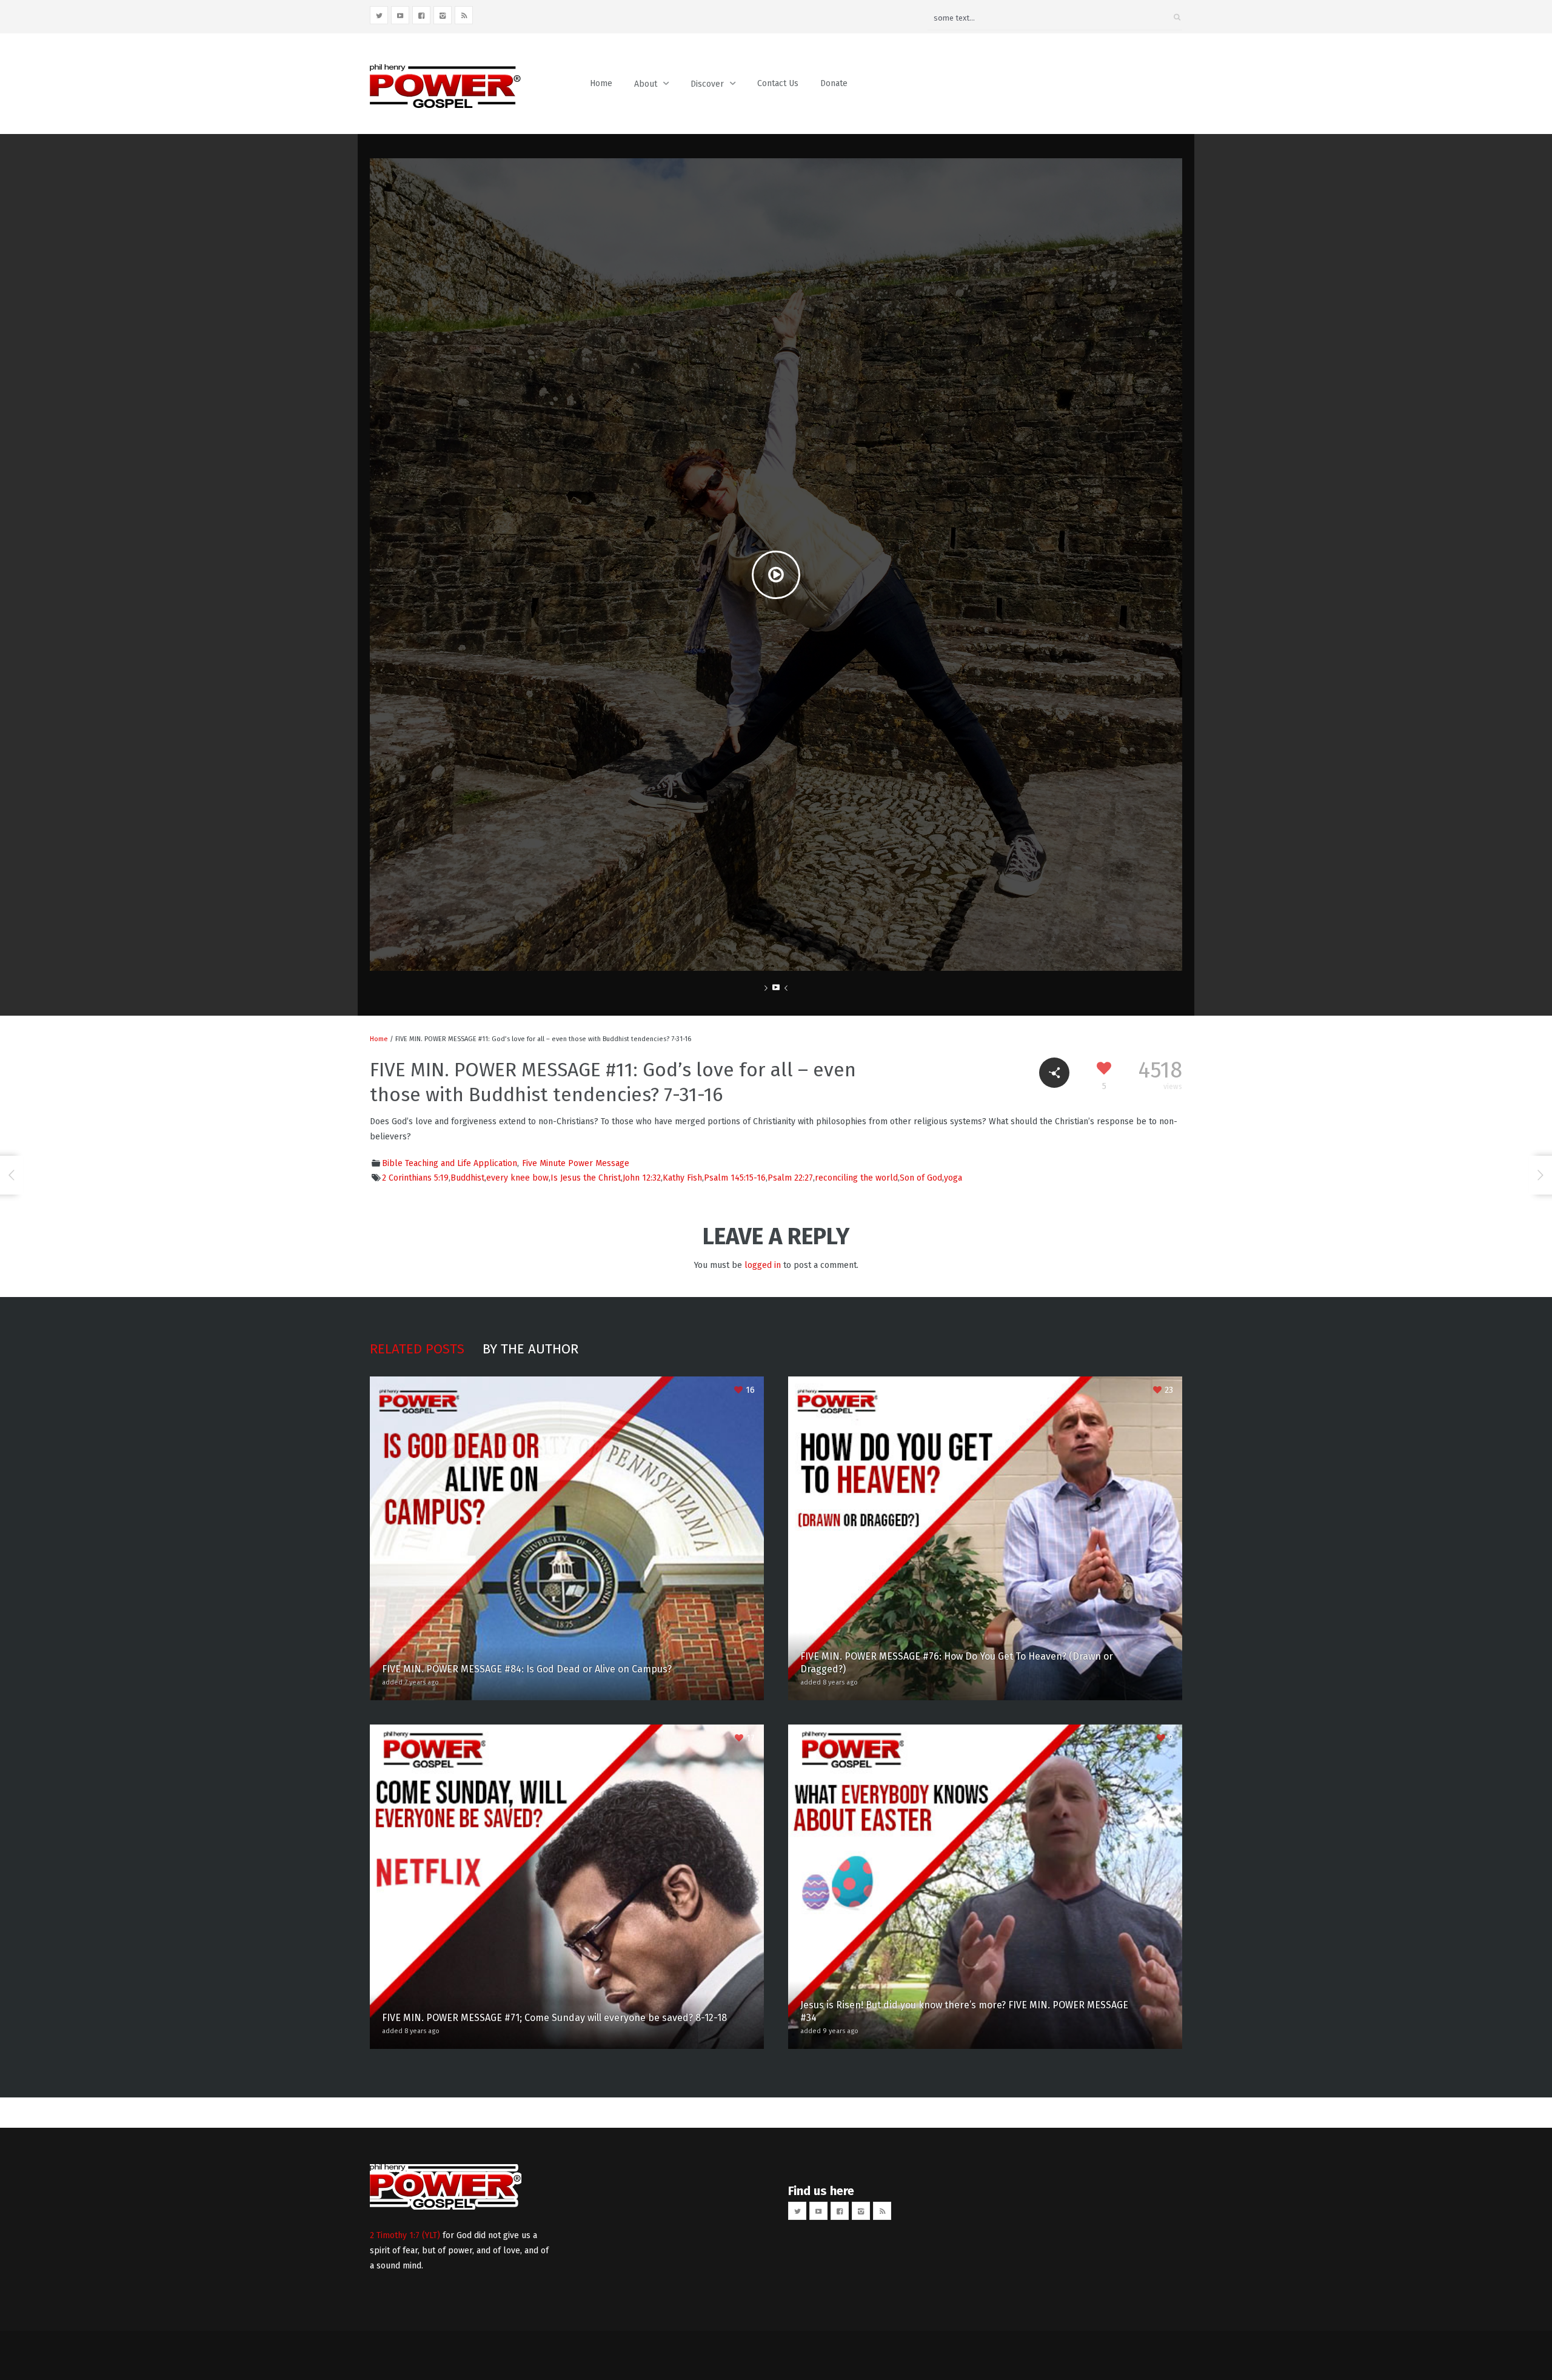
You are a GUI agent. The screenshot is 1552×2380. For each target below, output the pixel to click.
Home (601, 83)
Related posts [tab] (417, 1349)
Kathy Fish (682, 1178)
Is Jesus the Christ (586, 1178)
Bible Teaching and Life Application (450, 1163)
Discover (707, 84)
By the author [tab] (530, 1349)
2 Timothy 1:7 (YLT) (405, 2235)
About (646, 84)
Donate (834, 83)
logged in (763, 1265)
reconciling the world (856, 1178)
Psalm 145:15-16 (735, 1178)
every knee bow (517, 1178)
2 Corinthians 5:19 (415, 1178)
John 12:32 (642, 1178)
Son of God (921, 1178)
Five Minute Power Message (576, 1163)
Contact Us (778, 83)
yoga (953, 1178)
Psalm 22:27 (790, 1178)
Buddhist (467, 1178)
